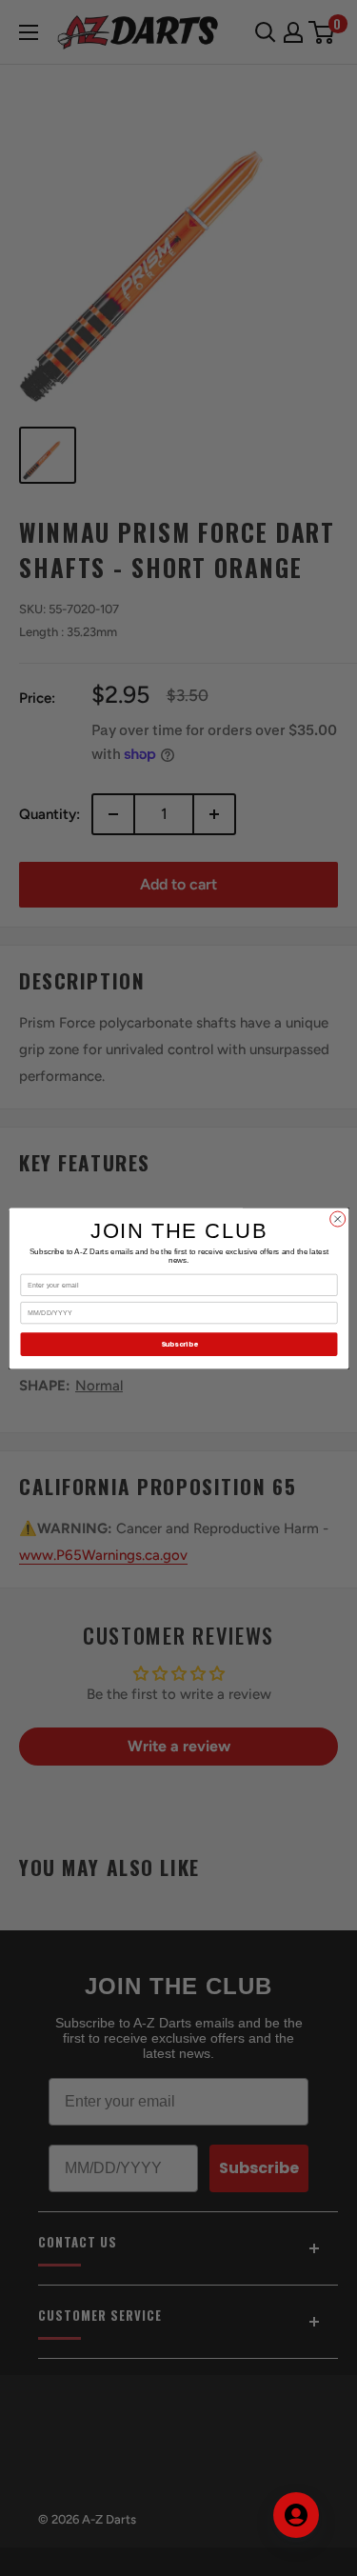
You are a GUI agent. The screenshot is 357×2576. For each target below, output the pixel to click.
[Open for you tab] (296, 2515)
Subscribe (178, 1344)
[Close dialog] (337, 1219)
